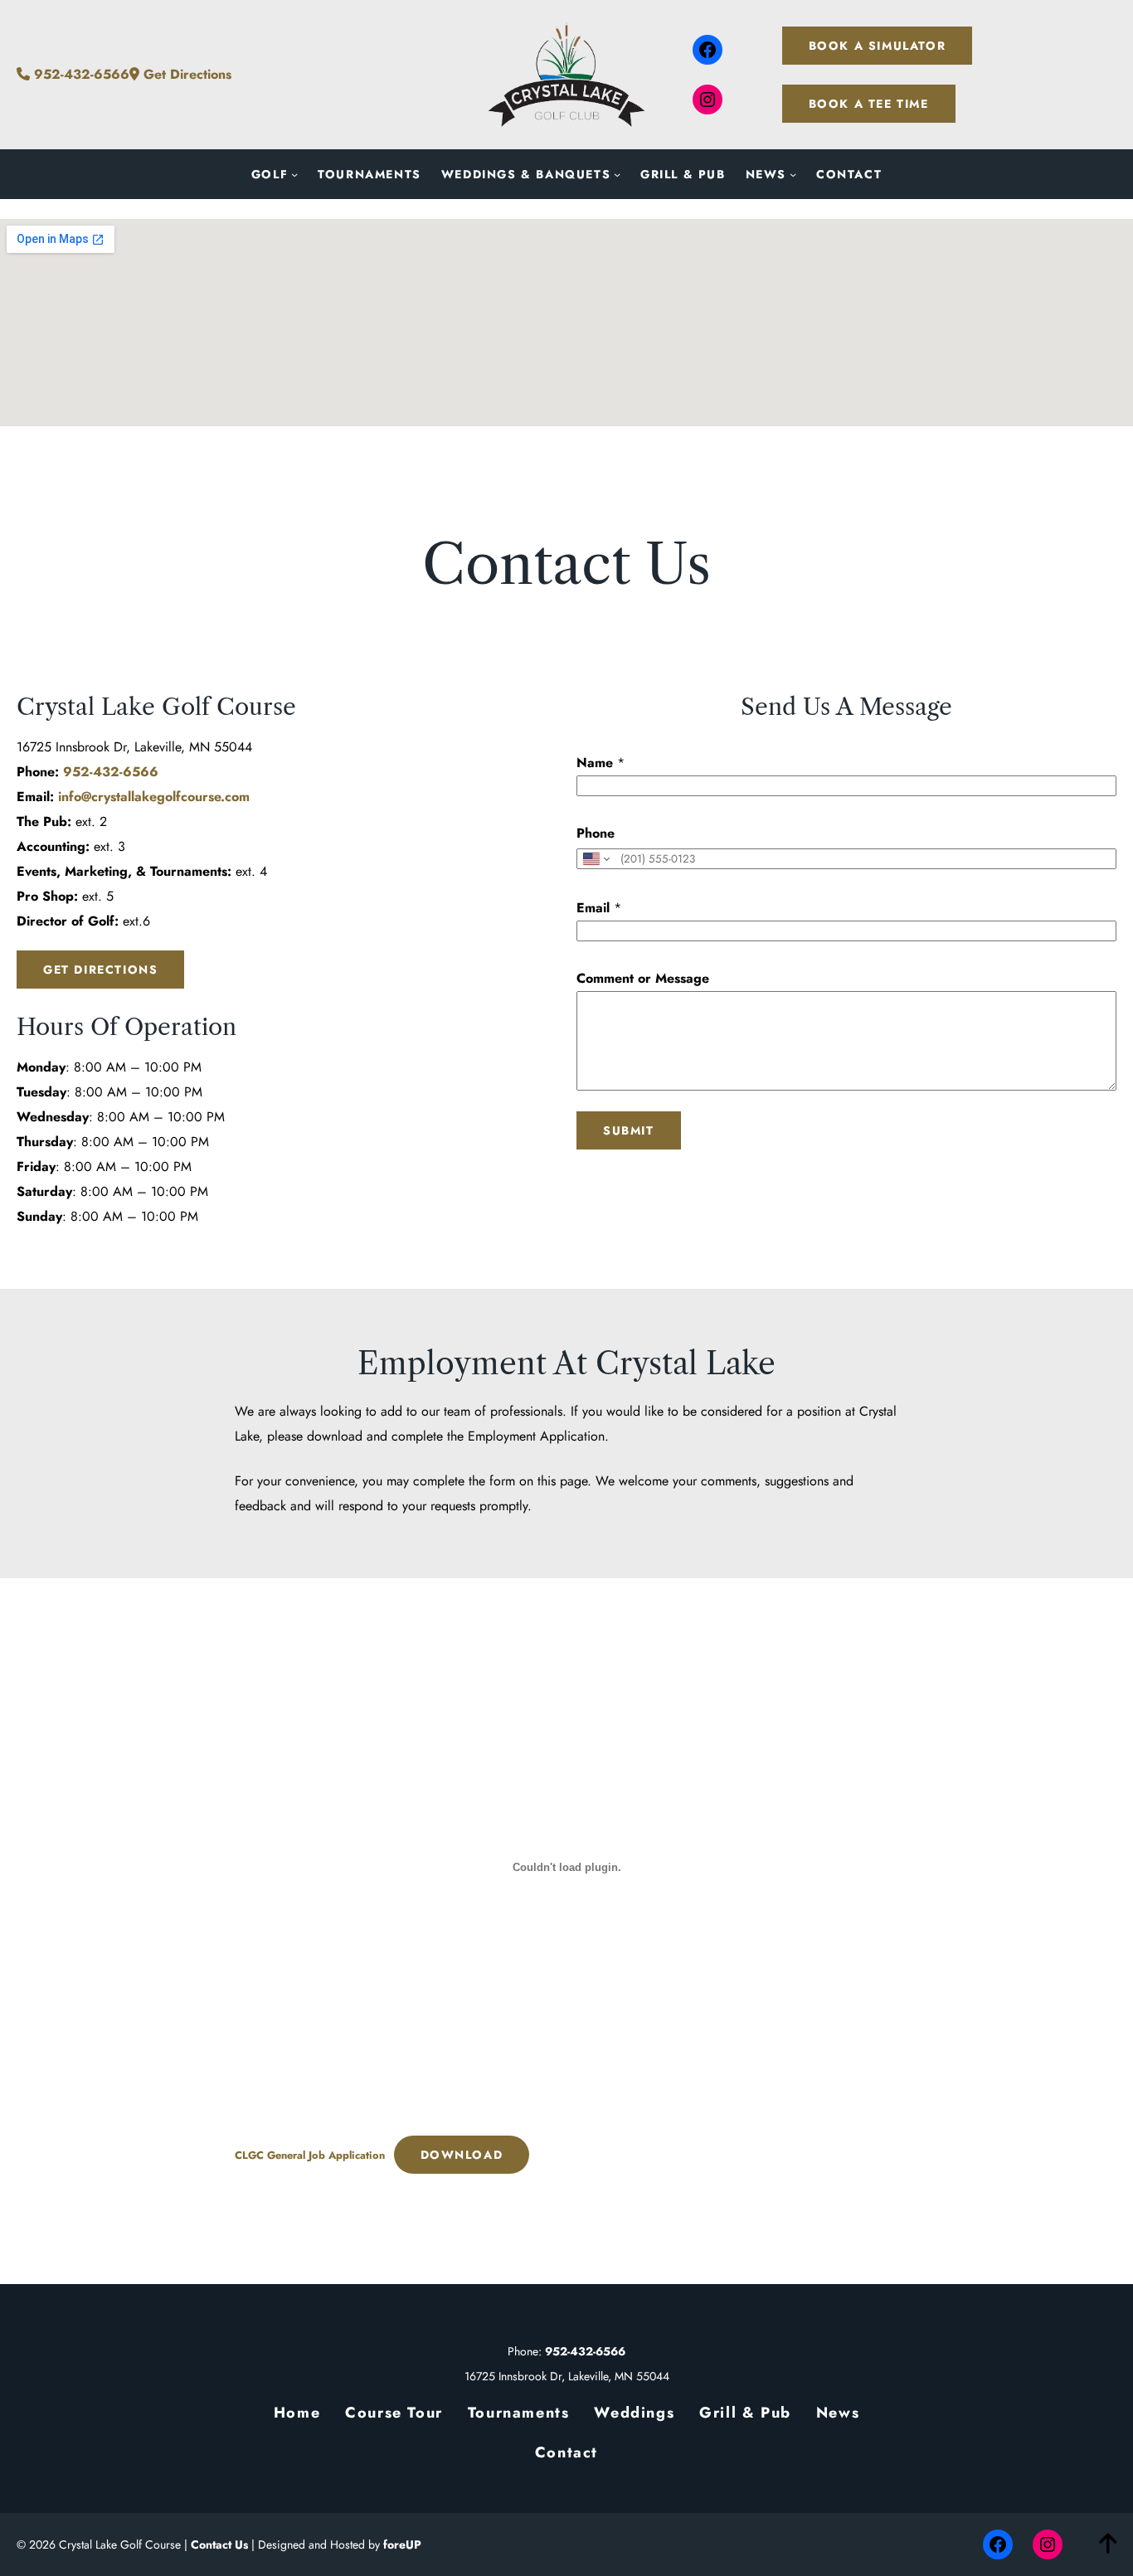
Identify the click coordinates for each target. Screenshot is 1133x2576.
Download (462, 2155)
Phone (596, 833)
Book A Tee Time (869, 104)
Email (599, 908)
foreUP (402, 2544)
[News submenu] (793, 174)
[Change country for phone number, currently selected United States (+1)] (595, 859)
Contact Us (219, 2544)
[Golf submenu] (294, 174)
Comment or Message (643, 978)
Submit (629, 1130)
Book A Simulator (878, 46)
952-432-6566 (80, 74)
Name (601, 763)
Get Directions (185, 74)
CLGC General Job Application (310, 2155)
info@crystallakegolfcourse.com (154, 797)
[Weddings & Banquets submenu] (617, 174)
